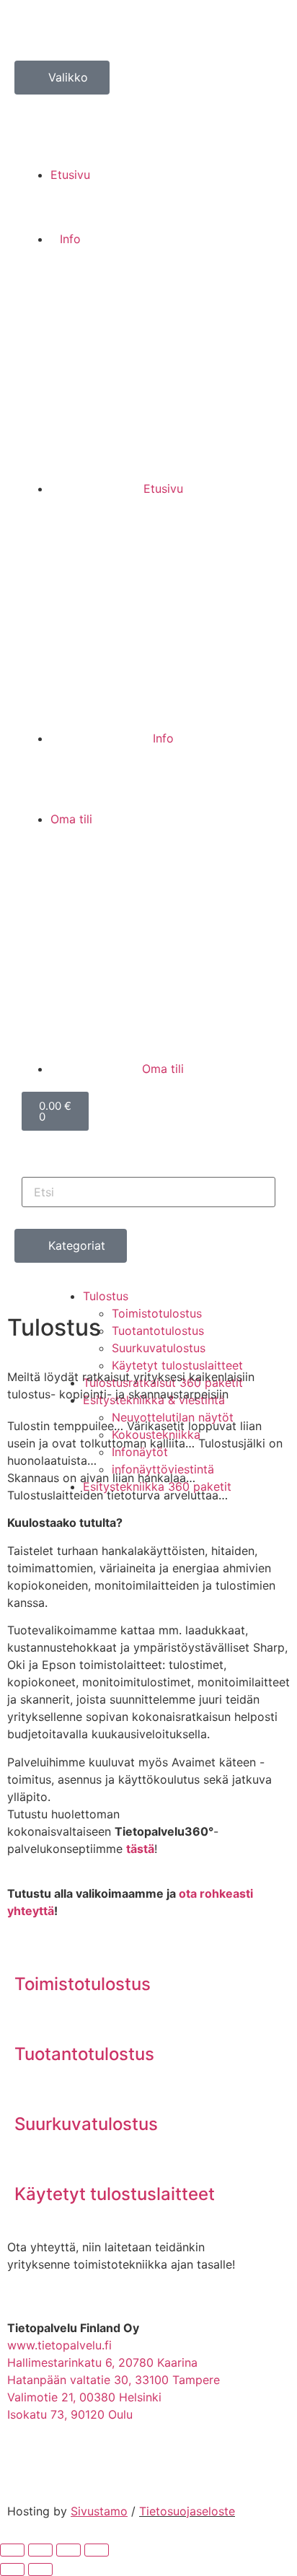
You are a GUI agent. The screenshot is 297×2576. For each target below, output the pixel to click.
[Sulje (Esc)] (97, 2550)
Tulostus (106, 1296)
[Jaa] (68, 2550)
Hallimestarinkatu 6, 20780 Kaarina (102, 2362)
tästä (140, 1849)
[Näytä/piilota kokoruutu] (40, 2550)
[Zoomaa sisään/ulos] (12, 2550)
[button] (148, 103)
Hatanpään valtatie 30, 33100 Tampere (114, 2380)
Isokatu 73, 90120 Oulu (70, 2414)
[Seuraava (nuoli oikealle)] (40, 2570)
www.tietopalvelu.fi (59, 2345)
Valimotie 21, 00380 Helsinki (84, 2397)
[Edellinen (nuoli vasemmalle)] (12, 2570)
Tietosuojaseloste (187, 2511)
